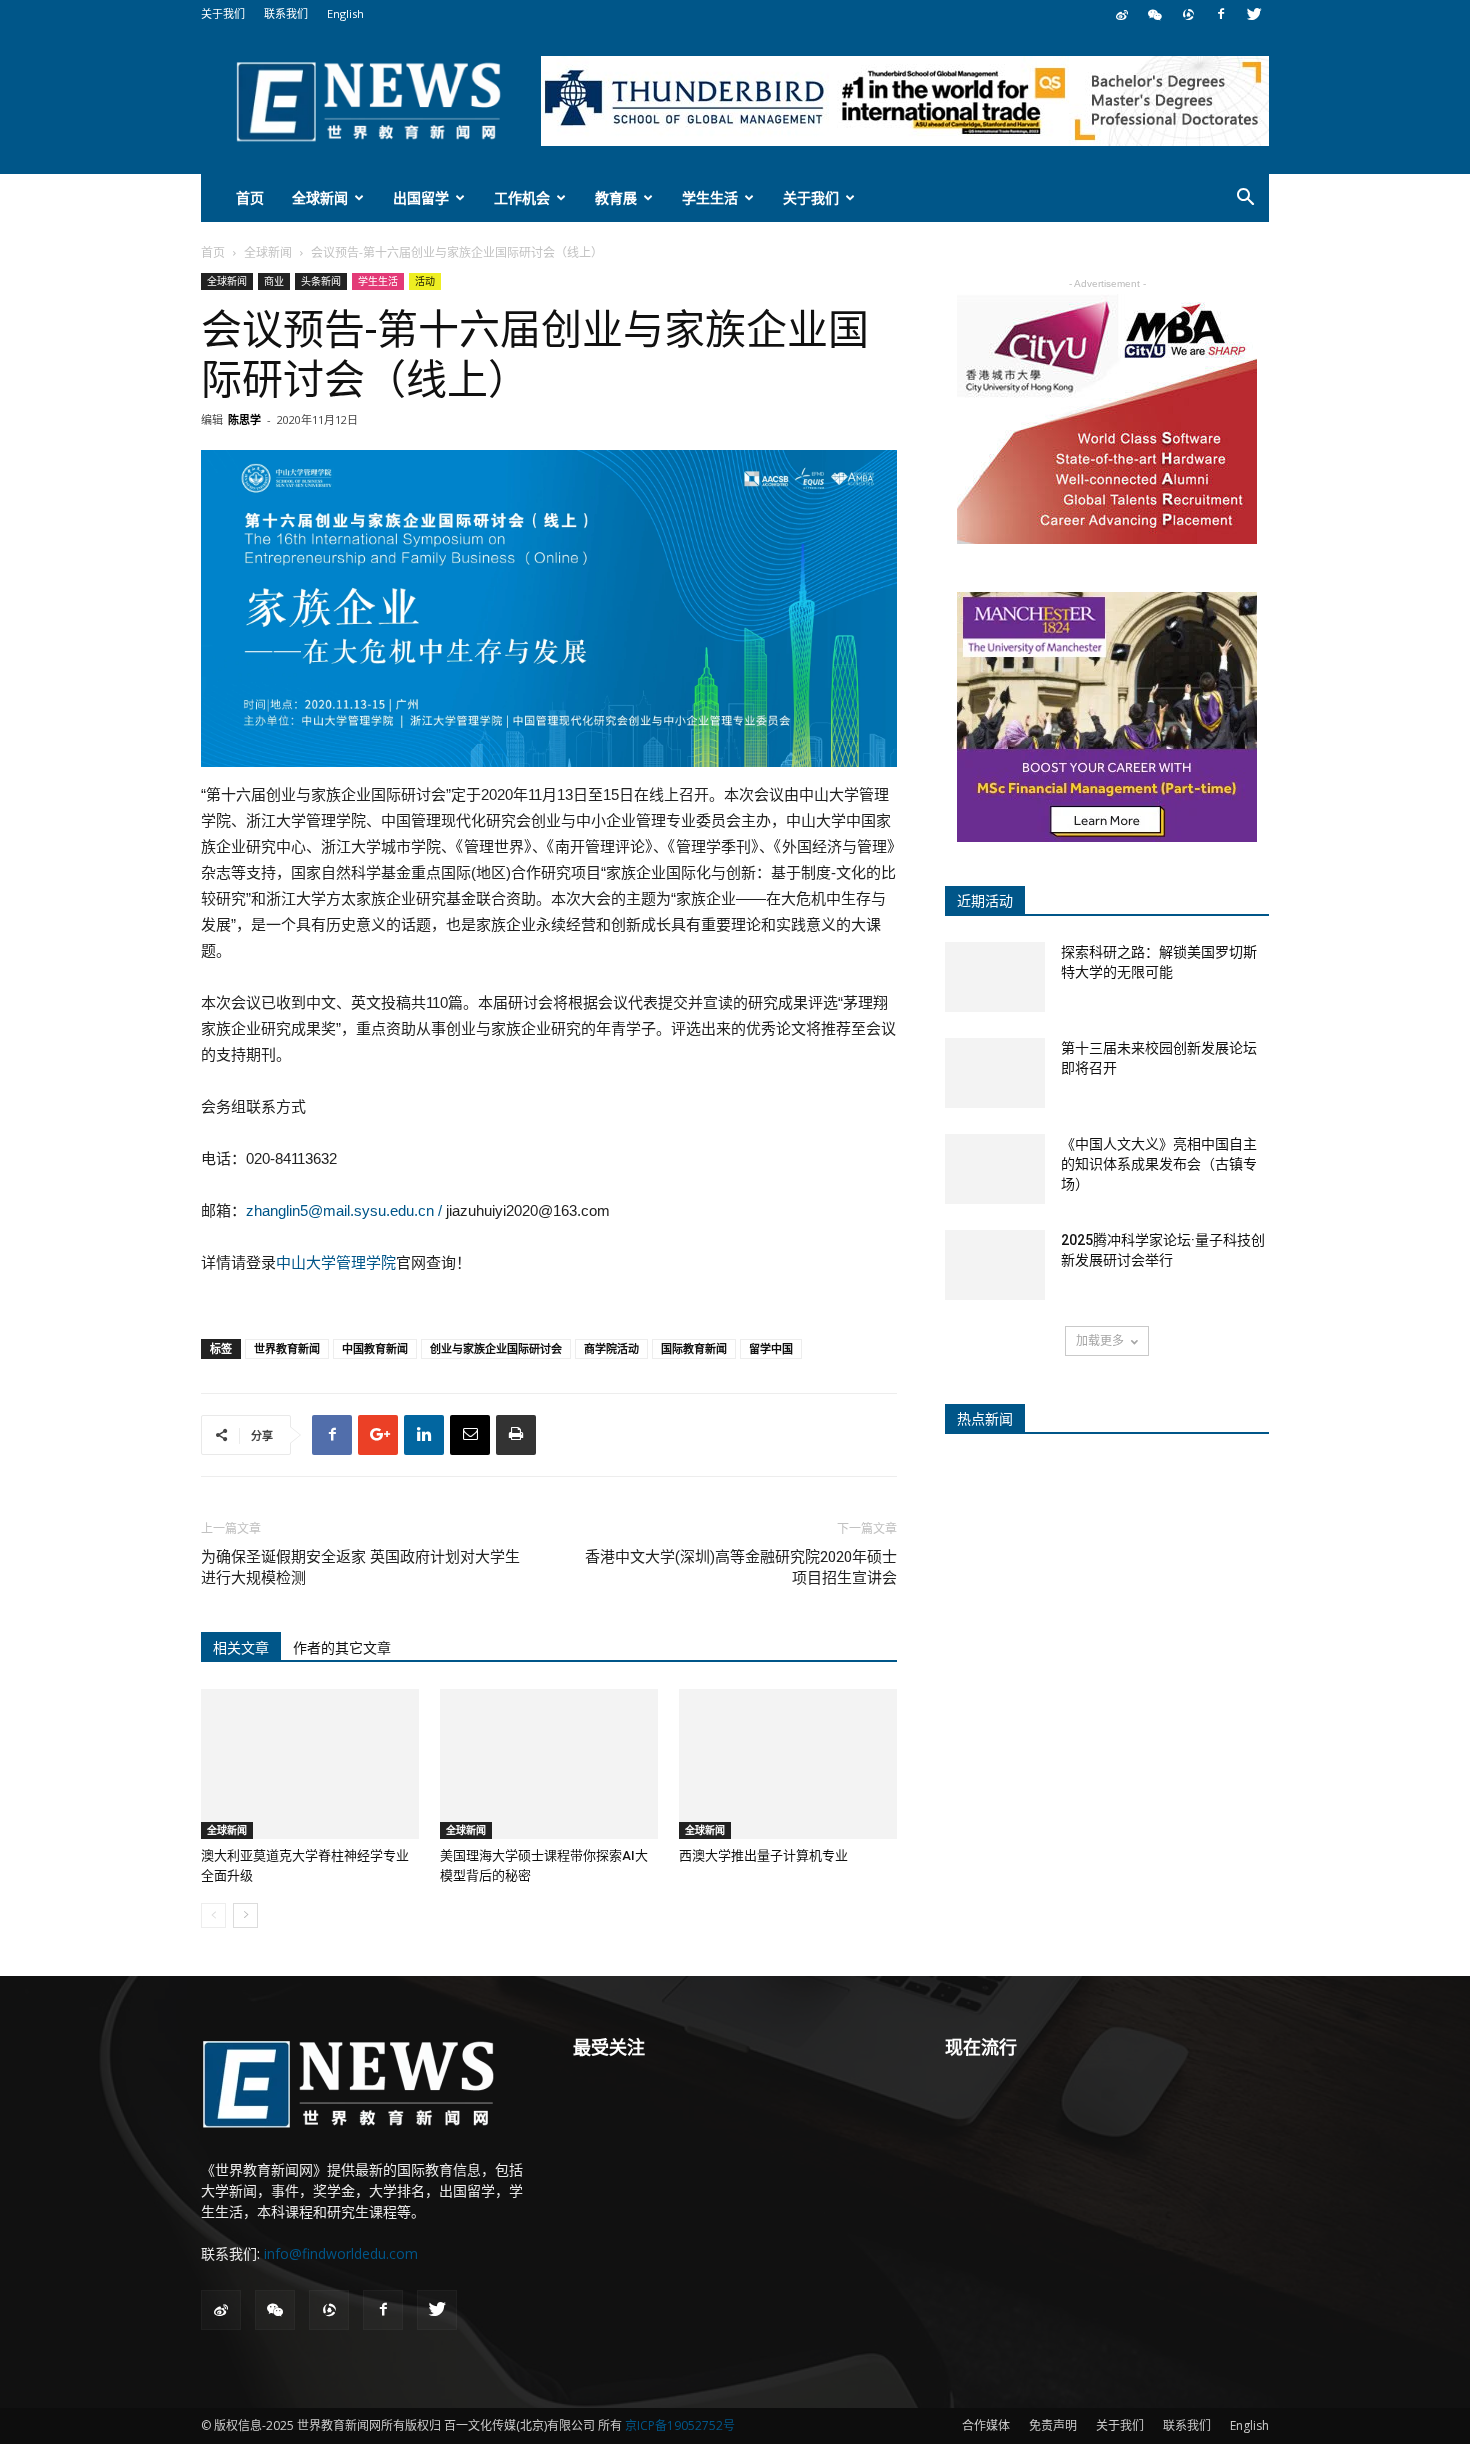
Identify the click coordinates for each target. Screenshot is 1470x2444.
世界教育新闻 (287, 1348)
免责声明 (1053, 2425)
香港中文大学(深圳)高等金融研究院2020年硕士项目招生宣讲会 (741, 1567)
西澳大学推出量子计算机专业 (763, 1855)
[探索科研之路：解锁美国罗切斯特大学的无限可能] (995, 977)
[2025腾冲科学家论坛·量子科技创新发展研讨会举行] (995, 1265)
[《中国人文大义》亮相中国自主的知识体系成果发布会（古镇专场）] (995, 1169)
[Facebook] (1221, 14)
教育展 (616, 197)
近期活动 (985, 901)
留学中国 (771, 1348)
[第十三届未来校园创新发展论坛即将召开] (995, 1073)
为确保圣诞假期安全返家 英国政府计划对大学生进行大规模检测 (360, 1567)
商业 (274, 281)
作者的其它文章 (342, 1648)
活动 (425, 281)
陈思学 (244, 419)
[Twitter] (1254, 14)
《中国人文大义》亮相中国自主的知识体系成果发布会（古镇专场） (1159, 1164)
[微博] (1122, 14)
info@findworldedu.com (341, 2253)
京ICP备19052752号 (680, 2425)
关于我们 (223, 13)
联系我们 (286, 13)
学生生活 (710, 197)
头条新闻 (321, 281)
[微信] (1155, 14)
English (345, 13)
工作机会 (522, 197)
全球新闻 (320, 197)
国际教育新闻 (694, 1348)
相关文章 (241, 1648)
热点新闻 (985, 1419)
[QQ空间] (1188, 14)
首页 (250, 197)
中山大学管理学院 (336, 1262)
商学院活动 (611, 1348)
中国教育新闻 (375, 1348)
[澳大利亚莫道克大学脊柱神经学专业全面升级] (310, 1764)
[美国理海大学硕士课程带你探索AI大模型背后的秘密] (549, 1764)
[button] (1245, 199)
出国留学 (421, 197)
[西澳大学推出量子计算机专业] (788, 1764)
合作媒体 (986, 2425)
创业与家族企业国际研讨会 (496, 1348)
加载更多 (1100, 1340)
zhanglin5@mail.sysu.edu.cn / (344, 1210)
